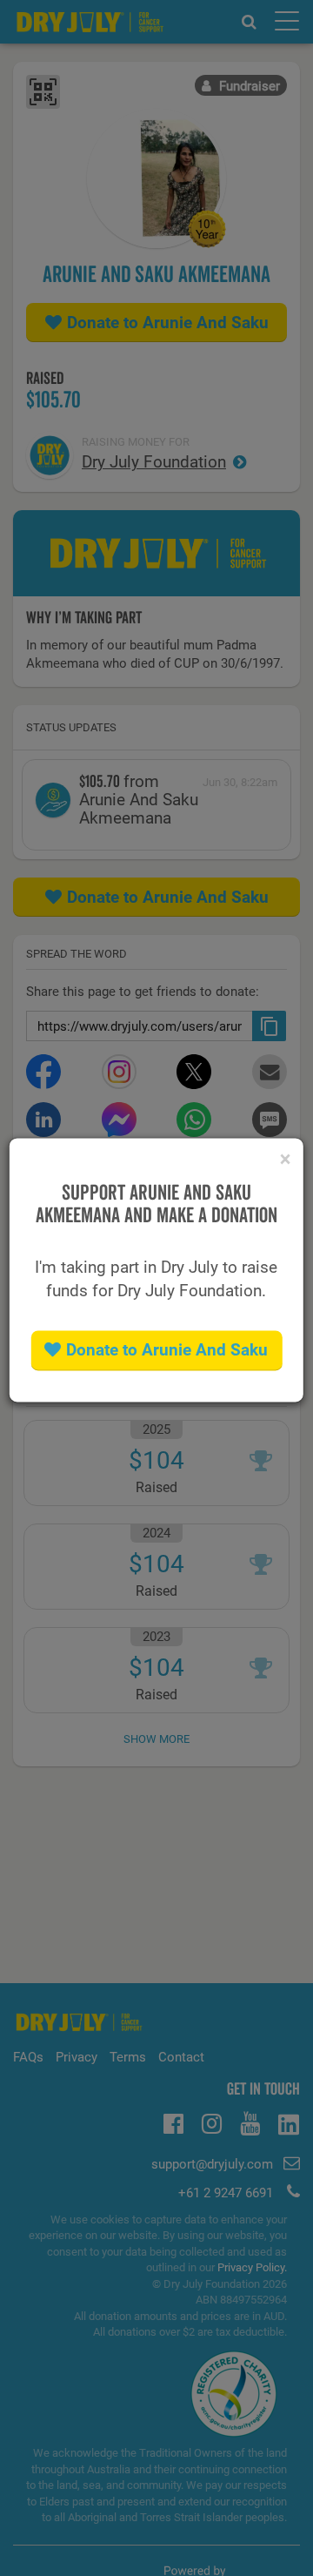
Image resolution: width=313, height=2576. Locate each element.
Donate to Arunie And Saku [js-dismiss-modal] (167, 1351)
